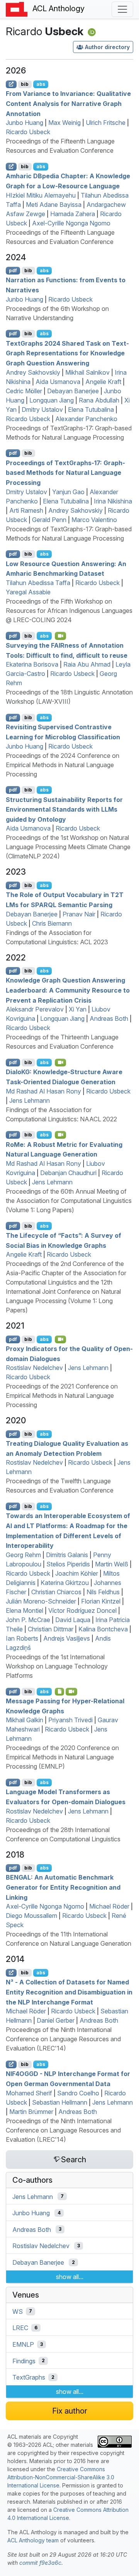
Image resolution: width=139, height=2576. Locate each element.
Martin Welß (112, 1564)
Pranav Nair (79, 914)
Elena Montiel (25, 1610)
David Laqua (73, 1620)
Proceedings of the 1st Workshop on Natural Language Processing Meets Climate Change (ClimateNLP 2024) (68, 847)
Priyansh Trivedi (70, 1720)
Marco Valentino (94, 520)
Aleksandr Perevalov (35, 1009)
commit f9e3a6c (40, 2563)
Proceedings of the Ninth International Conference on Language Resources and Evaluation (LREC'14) (63, 2039)
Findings (24, 2361)
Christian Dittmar (51, 1629)
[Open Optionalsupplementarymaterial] (60, 1692)
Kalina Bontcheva (103, 1629)
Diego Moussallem (31, 1916)
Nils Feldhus (103, 1592)
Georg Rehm (23, 1555)
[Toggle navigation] (122, 9)
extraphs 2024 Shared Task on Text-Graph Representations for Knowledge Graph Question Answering (67, 353)
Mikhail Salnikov (87, 372)
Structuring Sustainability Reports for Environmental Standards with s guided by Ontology (64, 809)
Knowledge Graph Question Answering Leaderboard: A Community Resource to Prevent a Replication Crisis (68, 990)
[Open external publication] (11, 84)
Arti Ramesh (26, 510)
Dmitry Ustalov (42, 409)
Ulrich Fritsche (106, 123)
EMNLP (23, 2344)
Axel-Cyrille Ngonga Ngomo (71, 223)
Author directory (107, 47)
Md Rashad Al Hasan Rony (43, 1091)
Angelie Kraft (103, 382)
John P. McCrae (28, 1620)
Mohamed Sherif (29, 2093)
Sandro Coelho (78, 2093)
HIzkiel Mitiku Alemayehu (41, 195)
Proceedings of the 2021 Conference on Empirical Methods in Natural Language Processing (62, 1395)
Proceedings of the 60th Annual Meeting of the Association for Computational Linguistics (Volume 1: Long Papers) (69, 1201)
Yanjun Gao (68, 492)
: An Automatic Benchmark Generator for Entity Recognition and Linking (63, 1887)
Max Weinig (64, 123)
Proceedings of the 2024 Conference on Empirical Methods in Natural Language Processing (63, 765)
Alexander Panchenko (86, 419)
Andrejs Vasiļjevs (67, 1638)
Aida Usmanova (58, 382)
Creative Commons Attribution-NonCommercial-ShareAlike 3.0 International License (61, 2477)
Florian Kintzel (101, 1601)
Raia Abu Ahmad (87, 664)
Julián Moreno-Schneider (41, 1601)
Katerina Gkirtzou (65, 1583)
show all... (70, 2277)
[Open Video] (61, 636)
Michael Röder (109, 1906)
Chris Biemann (52, 923)
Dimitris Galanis (67, 1555)
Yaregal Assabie (28, 592)
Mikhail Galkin (25, 1720)
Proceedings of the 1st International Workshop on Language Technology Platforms (57, 1666)
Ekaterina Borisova (32, 664)
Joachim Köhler (77, 1573)
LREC (20, 2328)
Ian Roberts (22, 1638)
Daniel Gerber (56, 2020)
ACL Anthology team (33, 2540)
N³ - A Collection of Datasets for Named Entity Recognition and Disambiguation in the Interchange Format (69, 1992)
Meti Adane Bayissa (54, 205)
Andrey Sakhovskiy (33, 372)
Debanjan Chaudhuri (68, 1173)
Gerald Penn (49, 520)
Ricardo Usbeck (28, 132)
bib (25, 84)
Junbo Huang (25, 123)
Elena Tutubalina (91, 409)
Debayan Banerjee (73, 391)
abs (41, 84)
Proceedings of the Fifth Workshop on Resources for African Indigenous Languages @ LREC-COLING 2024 (69, 611)
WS (18, 2311)
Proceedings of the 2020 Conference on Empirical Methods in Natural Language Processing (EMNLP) (62, 1757)
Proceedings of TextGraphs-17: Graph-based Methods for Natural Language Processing (65, 472)
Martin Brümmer (31, 2112)
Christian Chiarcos (56, 1592)
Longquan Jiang (52, 400)
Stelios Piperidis (68, 1564)
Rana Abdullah (99, 400)
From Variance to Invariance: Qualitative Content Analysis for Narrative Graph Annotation (68, 103)
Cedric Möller (24, 391)
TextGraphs (29, 2377)
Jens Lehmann (30, 1100)
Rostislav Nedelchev (34, 1368)
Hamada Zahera (73, 214)
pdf (13, 270)
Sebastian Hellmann (60, 2102)
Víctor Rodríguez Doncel (82, 1610)
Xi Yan (78, 1009)
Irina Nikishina (113, 501)
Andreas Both (109, 1018)
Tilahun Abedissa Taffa (38, 583)
